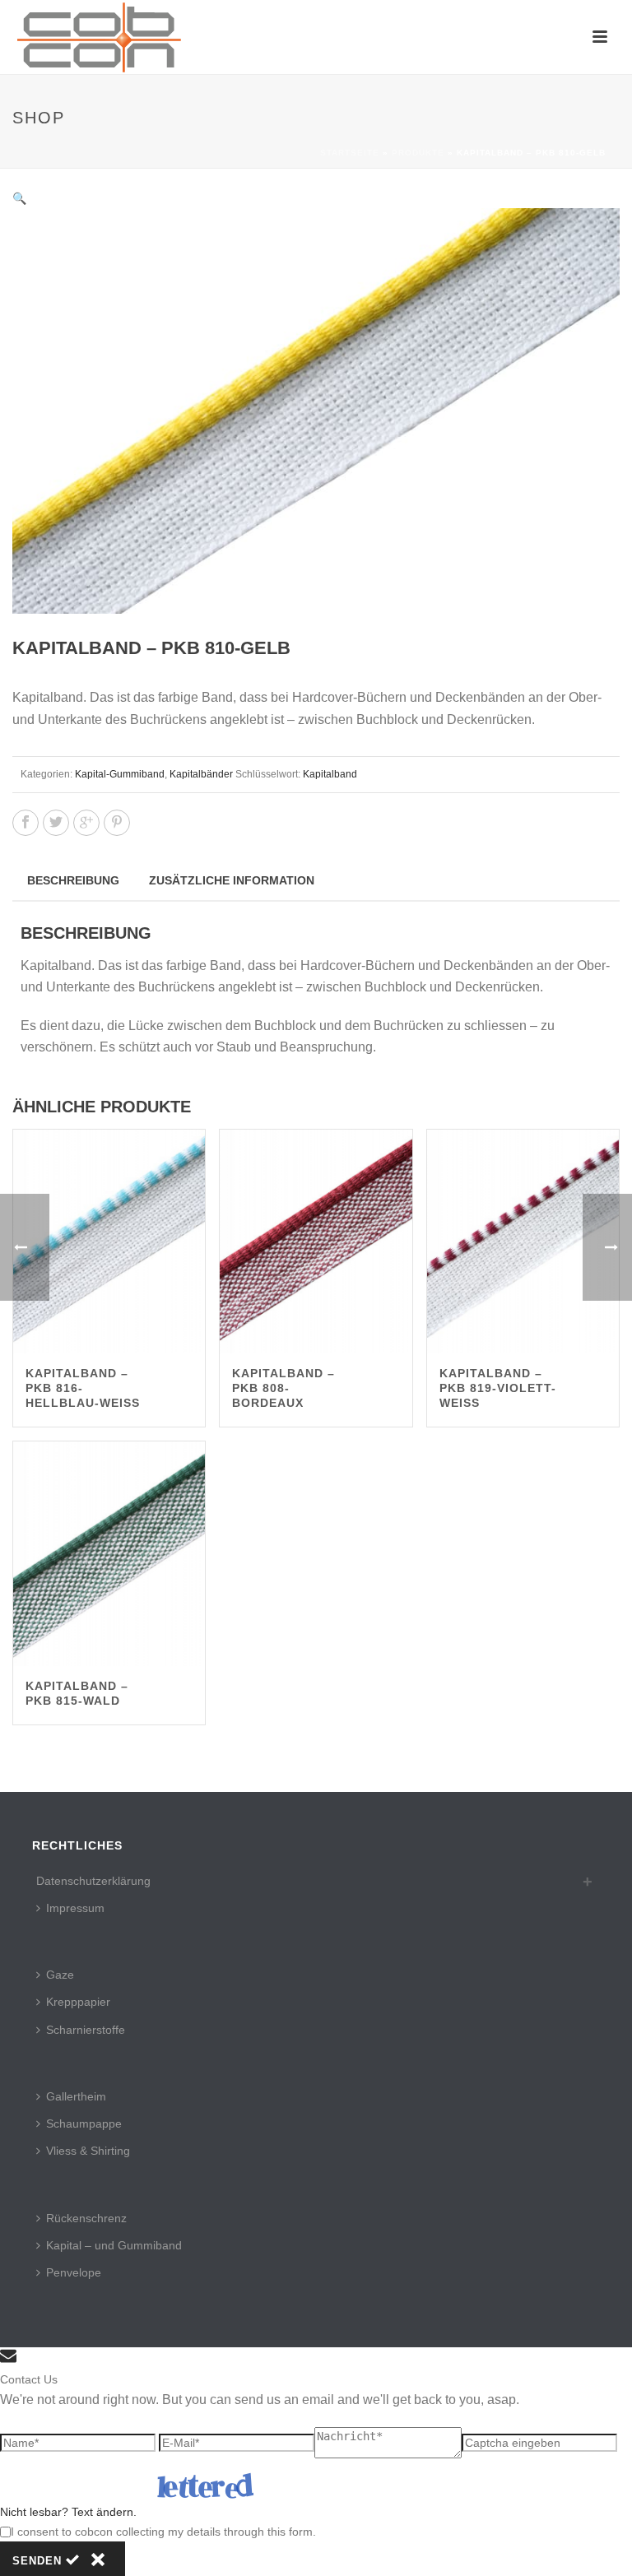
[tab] (73, 880)
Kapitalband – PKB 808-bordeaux (283, 1388)
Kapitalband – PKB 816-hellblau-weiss (83, 1388)
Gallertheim (76, 2096)
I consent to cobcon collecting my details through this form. (163, 2532)
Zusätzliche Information (232, 880)
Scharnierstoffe (86, 2030)
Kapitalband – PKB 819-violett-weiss (498, 1388)
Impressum (75, 1908)
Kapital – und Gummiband (114, 2245)
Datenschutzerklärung (93, 1881)
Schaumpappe (84, 2123)
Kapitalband (330, 774)
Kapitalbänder (201, 774)
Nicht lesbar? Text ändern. (68, 2512)
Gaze (60, 1975)
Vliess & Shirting (88, 2151)
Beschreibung (73, 880)
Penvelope (74, 2272)
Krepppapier (78, 2002)
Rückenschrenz (86, 2218)
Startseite (350, 153)
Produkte (418, 153)
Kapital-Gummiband (120, 774)
